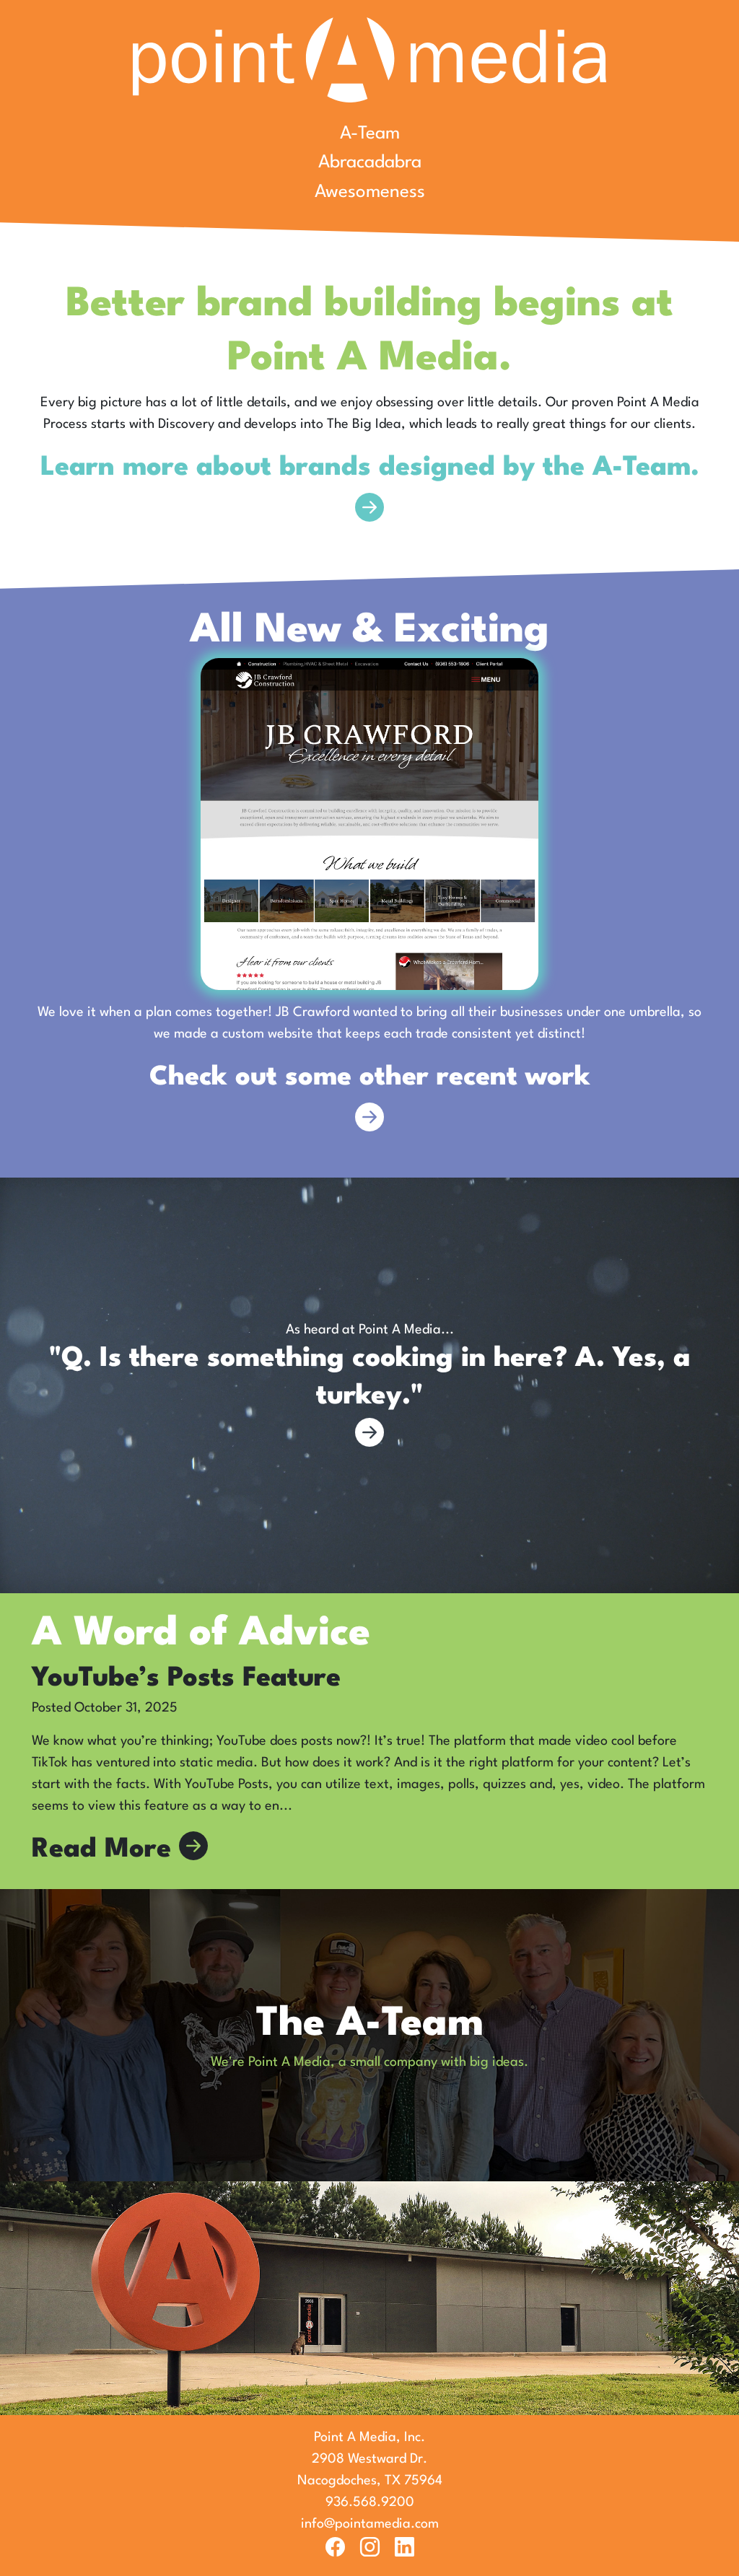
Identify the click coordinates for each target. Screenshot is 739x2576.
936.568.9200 (370, 2502)
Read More (105, 1850)
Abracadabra (370, 163)
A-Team (370, 134)
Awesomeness (370, 192)
